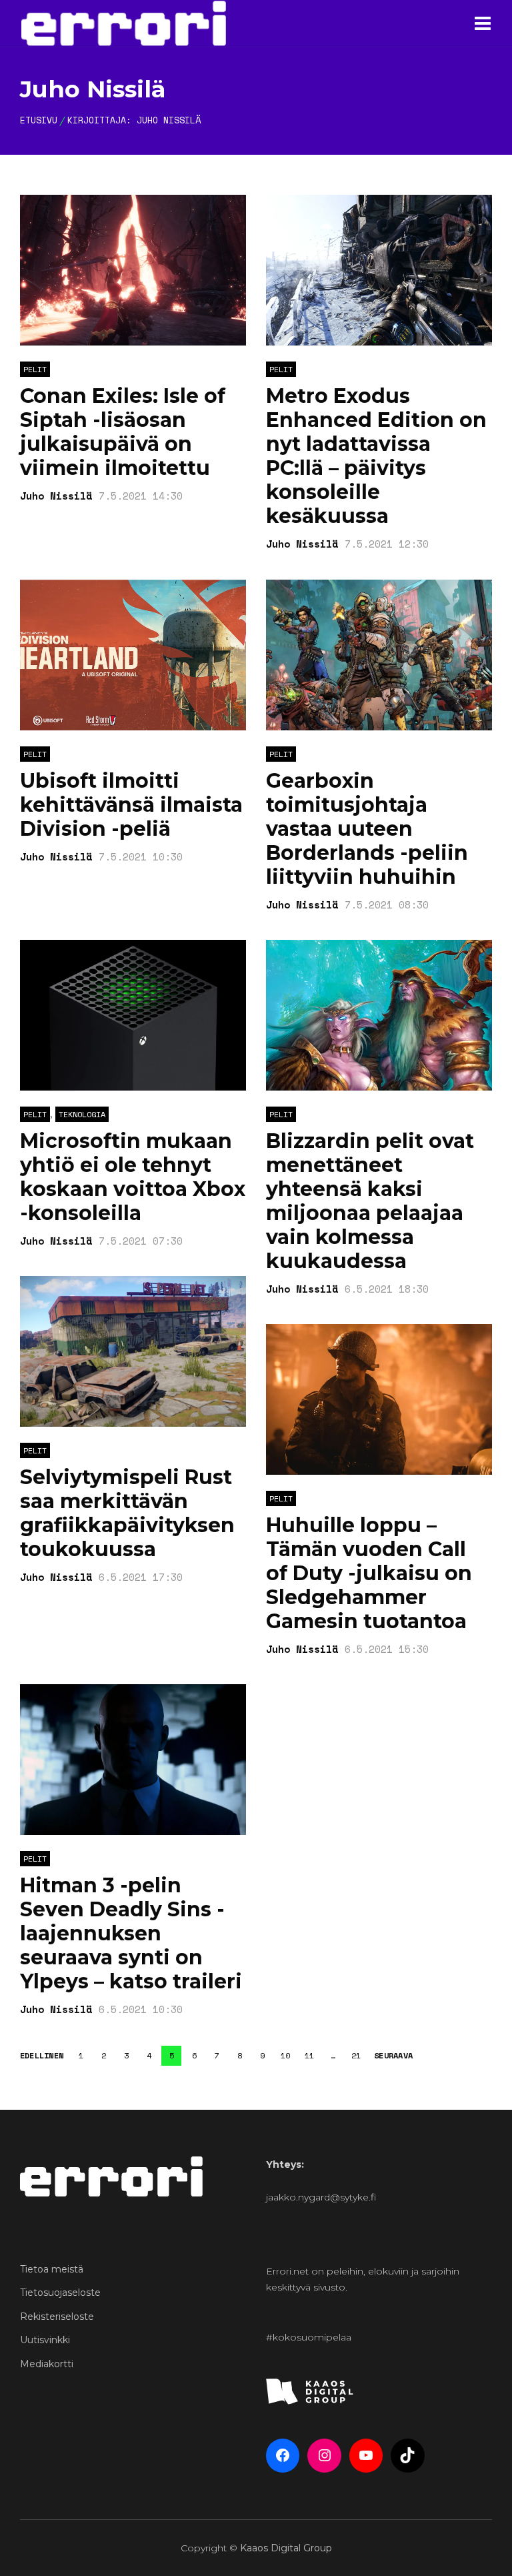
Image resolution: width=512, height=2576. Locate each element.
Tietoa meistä (52, 2269)
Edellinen (42, 2056)
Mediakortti (47, 2364)
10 (285, 2055)
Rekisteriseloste (57, 2317)
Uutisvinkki (45, 2340)
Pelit (35, 369)
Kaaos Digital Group (286, 2548)
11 (309, 2055)
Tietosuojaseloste (60, 2293)
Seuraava (393, 2056)
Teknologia (82, 1114)
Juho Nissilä (169, 120)
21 (356, 2055)
